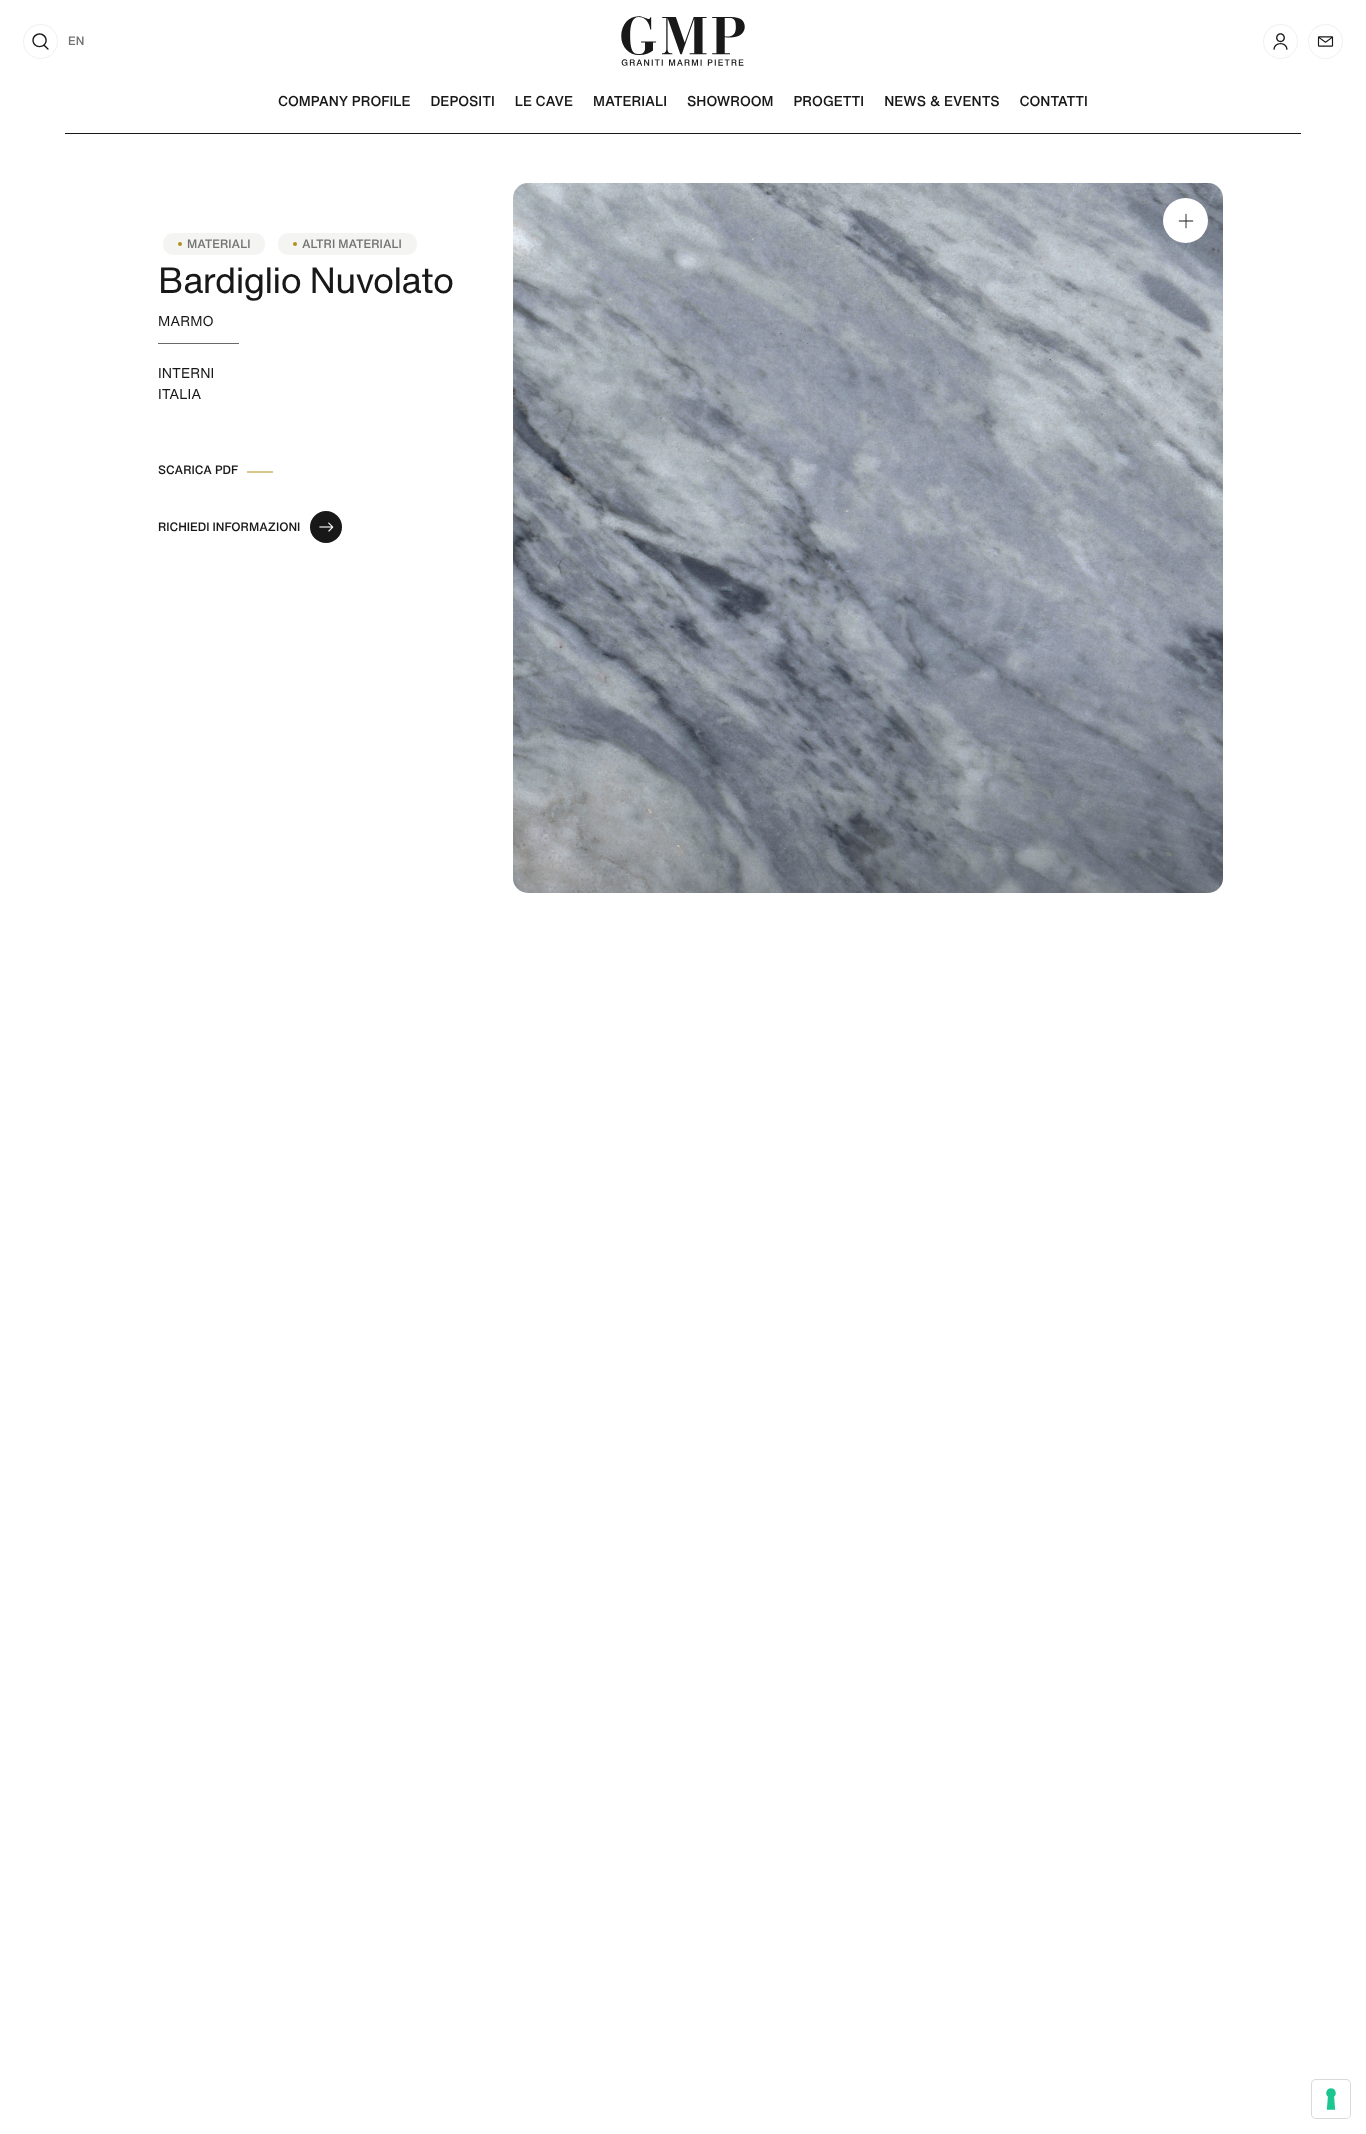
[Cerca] (40, 41)
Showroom (730, 100)
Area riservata (1280, 41)
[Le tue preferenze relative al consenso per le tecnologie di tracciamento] (1331, 2099)
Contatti (1054, 100)
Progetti (829, 100)
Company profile (344, 100)
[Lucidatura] (868, 538)
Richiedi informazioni (229, 527)
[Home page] (683, 39)
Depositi (462, 100)
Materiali (630, 100)
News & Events (941, 100)
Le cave (544, 100)
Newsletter (1325, 41)
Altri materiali (352, 244)
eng (76, 41)
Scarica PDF (198, 471)
